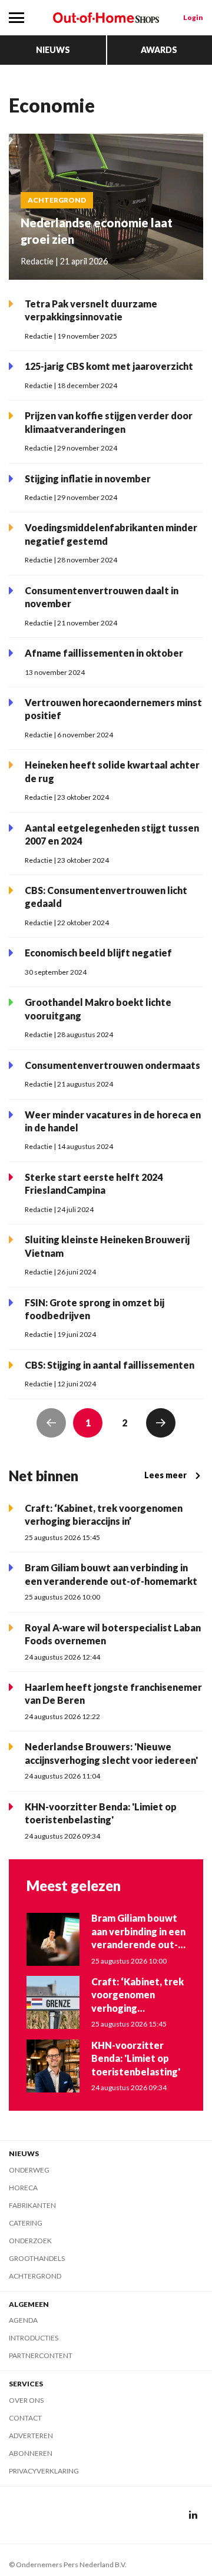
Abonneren (31, 2453)
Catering (26, 2223)
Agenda (23, 2320)
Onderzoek (30, 2241)
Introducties (34, 2338)
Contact (25, 2418)
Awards (159, 50)
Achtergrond (35, 2276)
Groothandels (37, 2258)
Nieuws (53, 50)
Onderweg (29, 2170)
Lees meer (165, 1475)
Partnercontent (41, 2355)
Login (193, 17)
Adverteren (31, 2436)
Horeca (23, 2188)
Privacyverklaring (44, 2471)
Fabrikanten (32, 2205)
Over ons (26, 2400)
